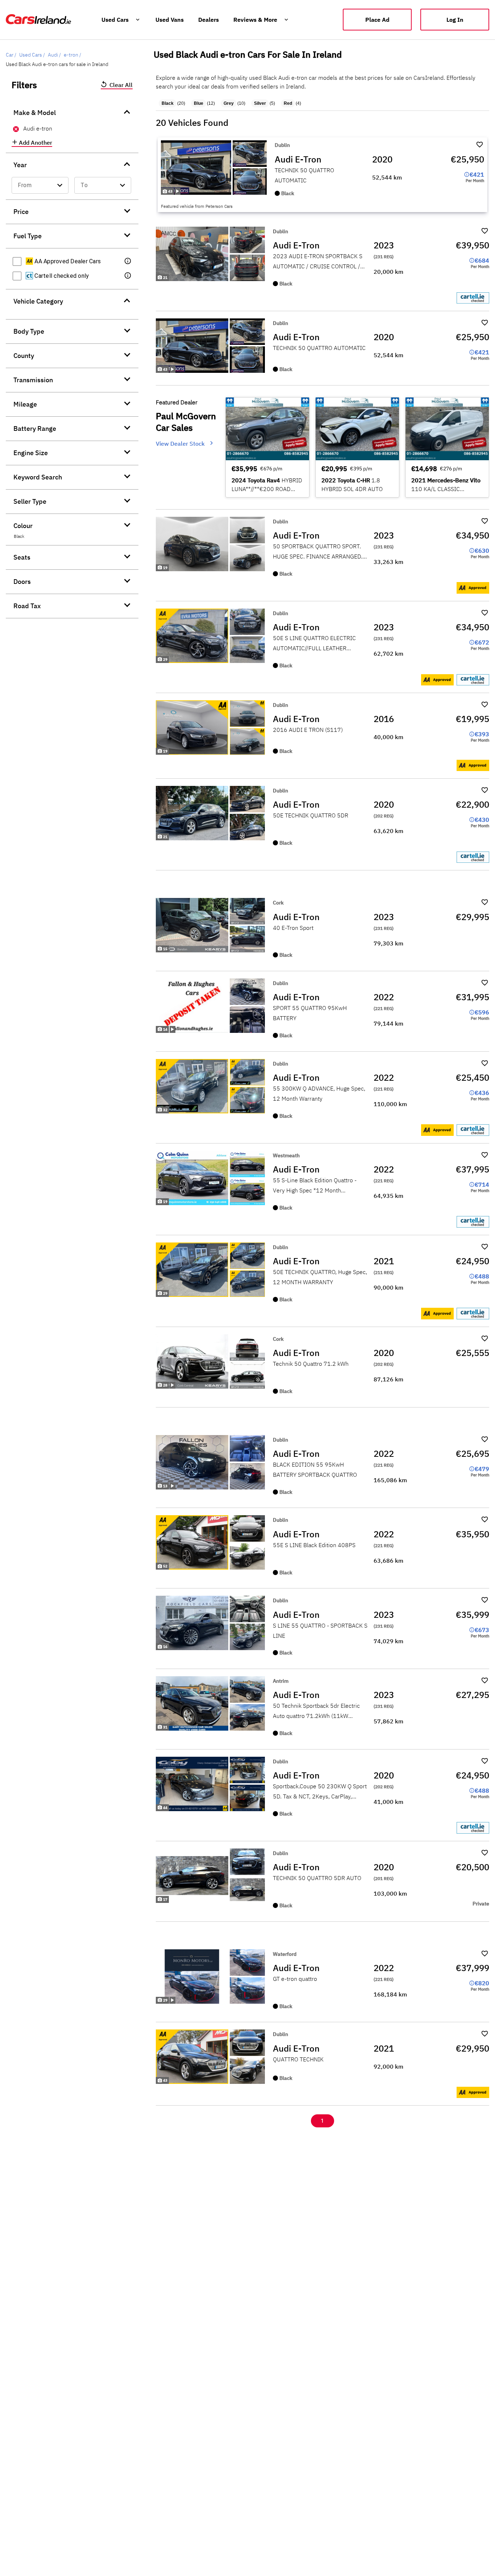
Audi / (54, 55)
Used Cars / (32, 55)
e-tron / (72, 55)
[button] (128, 261)
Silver (260, 103)
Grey (229, 103)
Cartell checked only (61, 276)
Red (288, 103)
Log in (455, 20)
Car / (11, 55)
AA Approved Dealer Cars (67, 261)
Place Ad (377, 20)
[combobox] (40, 185)
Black (168, 103)
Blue (199, 103)
